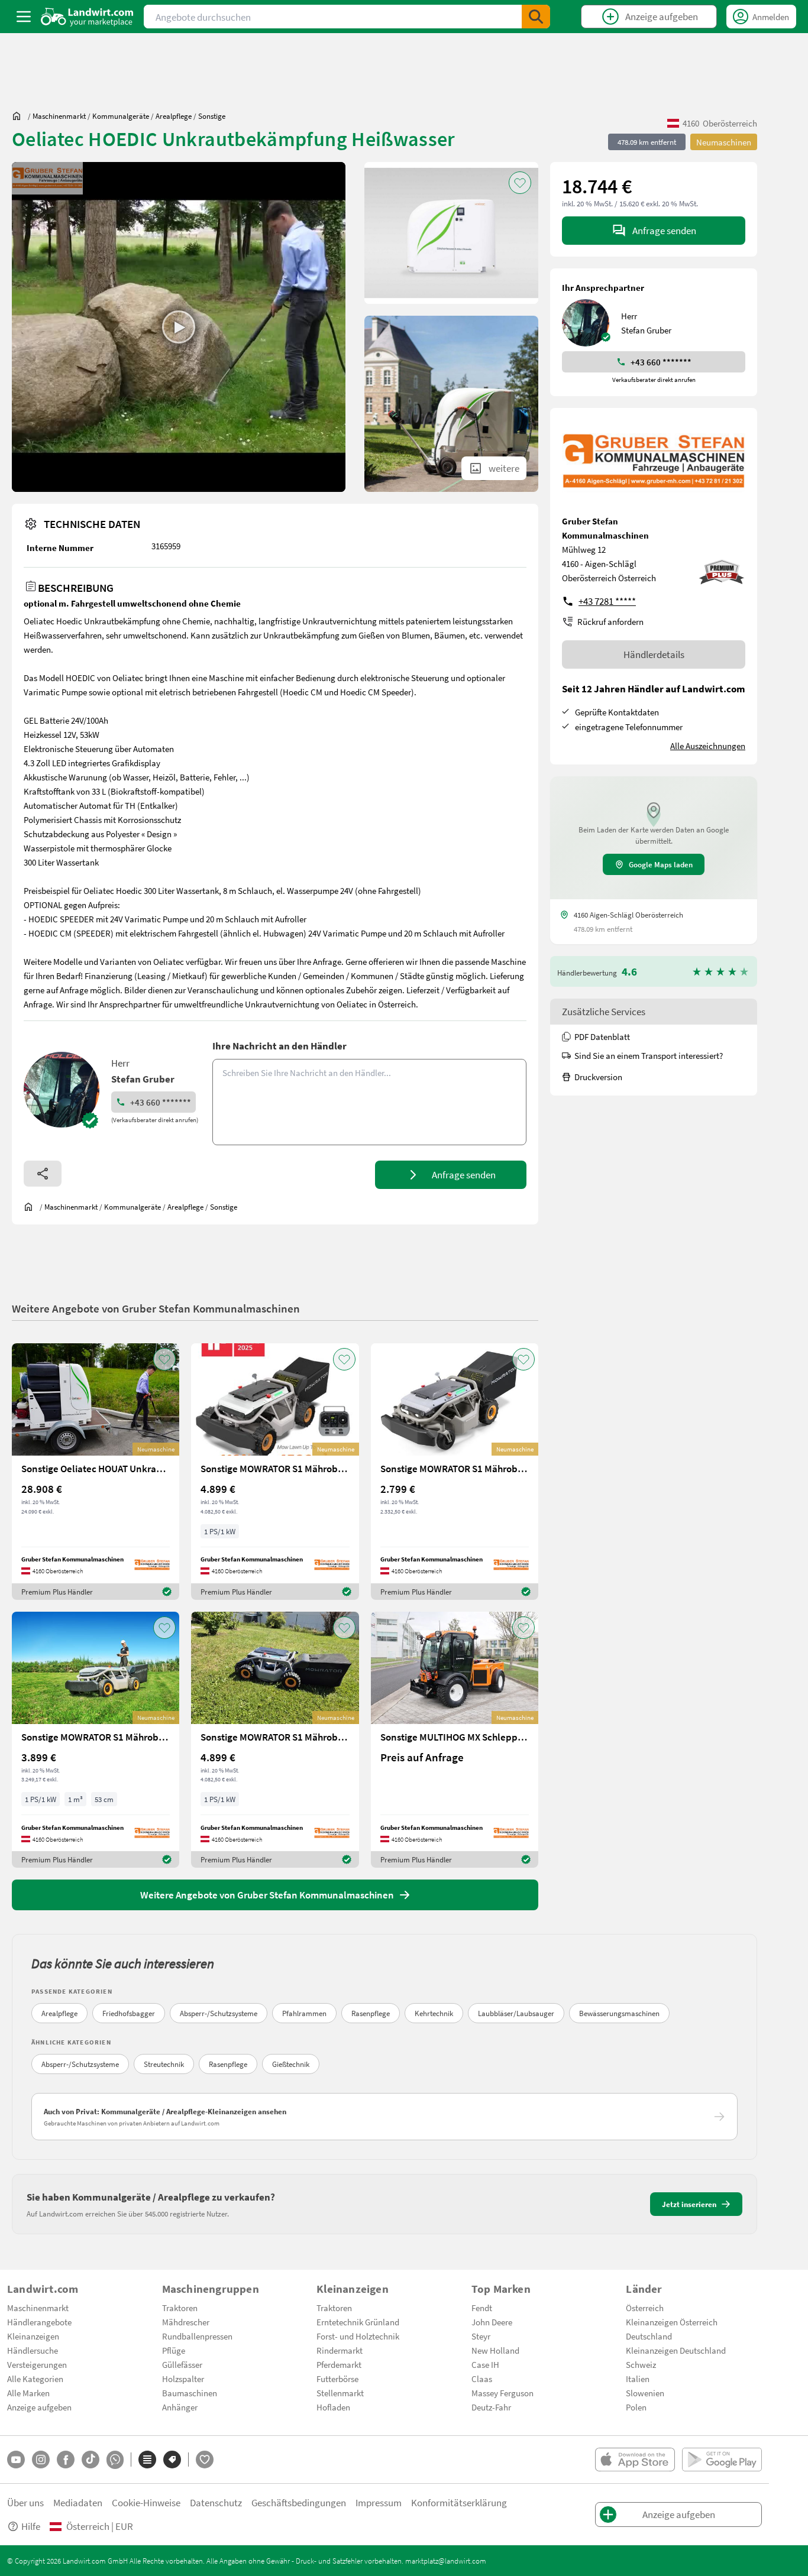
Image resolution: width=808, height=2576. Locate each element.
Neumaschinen (724, 142)
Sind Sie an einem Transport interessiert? (649, 1055)
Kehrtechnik (434, 2013)
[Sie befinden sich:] (20, 116)
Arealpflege (59, 2013)
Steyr (481, 2336)
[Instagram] (41, 2460)
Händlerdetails (654, 654)
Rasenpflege (371, 2013)
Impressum (379, 2502)
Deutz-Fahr (491, 2407)
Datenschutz (216, 2502)
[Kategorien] (147, 2460)
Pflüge (174, 2350)
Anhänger (180, 2407)
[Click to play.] (179, 327)
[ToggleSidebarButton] (24, 17)
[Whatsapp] (115, 2460)
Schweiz (641, 2364)
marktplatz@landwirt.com (446, 2561)
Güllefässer (182, 2364)
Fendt (482, 2308)
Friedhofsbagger (129, 2013)
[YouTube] (16, 2460)
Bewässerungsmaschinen (619, 2013)
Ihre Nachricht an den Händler (279, 1046)
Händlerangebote (39, 2322)
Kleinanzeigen (33, 2336)
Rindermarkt (340, 2350)
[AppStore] (635, 2460)
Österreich (645, 2308)
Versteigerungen (37, 2364)
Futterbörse (337, 2379)
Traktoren (180, 2308)
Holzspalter (183, 2379)
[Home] (87, 17)
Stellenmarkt (340, 2393)
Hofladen (333, 2407)
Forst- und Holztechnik (358, 2336)
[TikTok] (91, 2460)
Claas (482, 2379)
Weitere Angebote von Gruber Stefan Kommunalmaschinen (156, 1308)
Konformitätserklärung (459, 2502)
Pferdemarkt (339, 2364)
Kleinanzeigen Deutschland (676, 2350)
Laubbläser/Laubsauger (516, 2013)
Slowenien (645, 2393)
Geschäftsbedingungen (299, 2502)
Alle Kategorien (35, 2379)
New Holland (495, 2350)
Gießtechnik (291, 2064)
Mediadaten (78, 2502)
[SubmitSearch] (536, 17)
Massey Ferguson (502, 2393)
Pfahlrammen (304, 2013)
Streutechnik (164, 2064)
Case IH (485, 2364)
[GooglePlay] (722, 2460)
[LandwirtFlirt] (205, 2460)
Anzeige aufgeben (39, 2407)
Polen (636, 2407)
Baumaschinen (190, 2393)
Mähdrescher (186, 2322)
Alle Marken (28, 2393)
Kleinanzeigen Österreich (672, 2322)
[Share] (43, 1174)
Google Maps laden (661, 864)
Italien (638, 2379)
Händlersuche (33, 2350)
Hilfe (31, 2526)
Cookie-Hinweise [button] (146, 2502)
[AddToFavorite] (520, 183)
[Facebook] (66, 2460)
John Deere (492, 2322)
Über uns (25, 2502)
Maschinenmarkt (38, 2308)
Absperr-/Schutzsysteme (219, 2013)
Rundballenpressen (197, 2336)
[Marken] (172, 2460)
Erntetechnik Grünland (358, 2322)
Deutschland (649, 2336)
